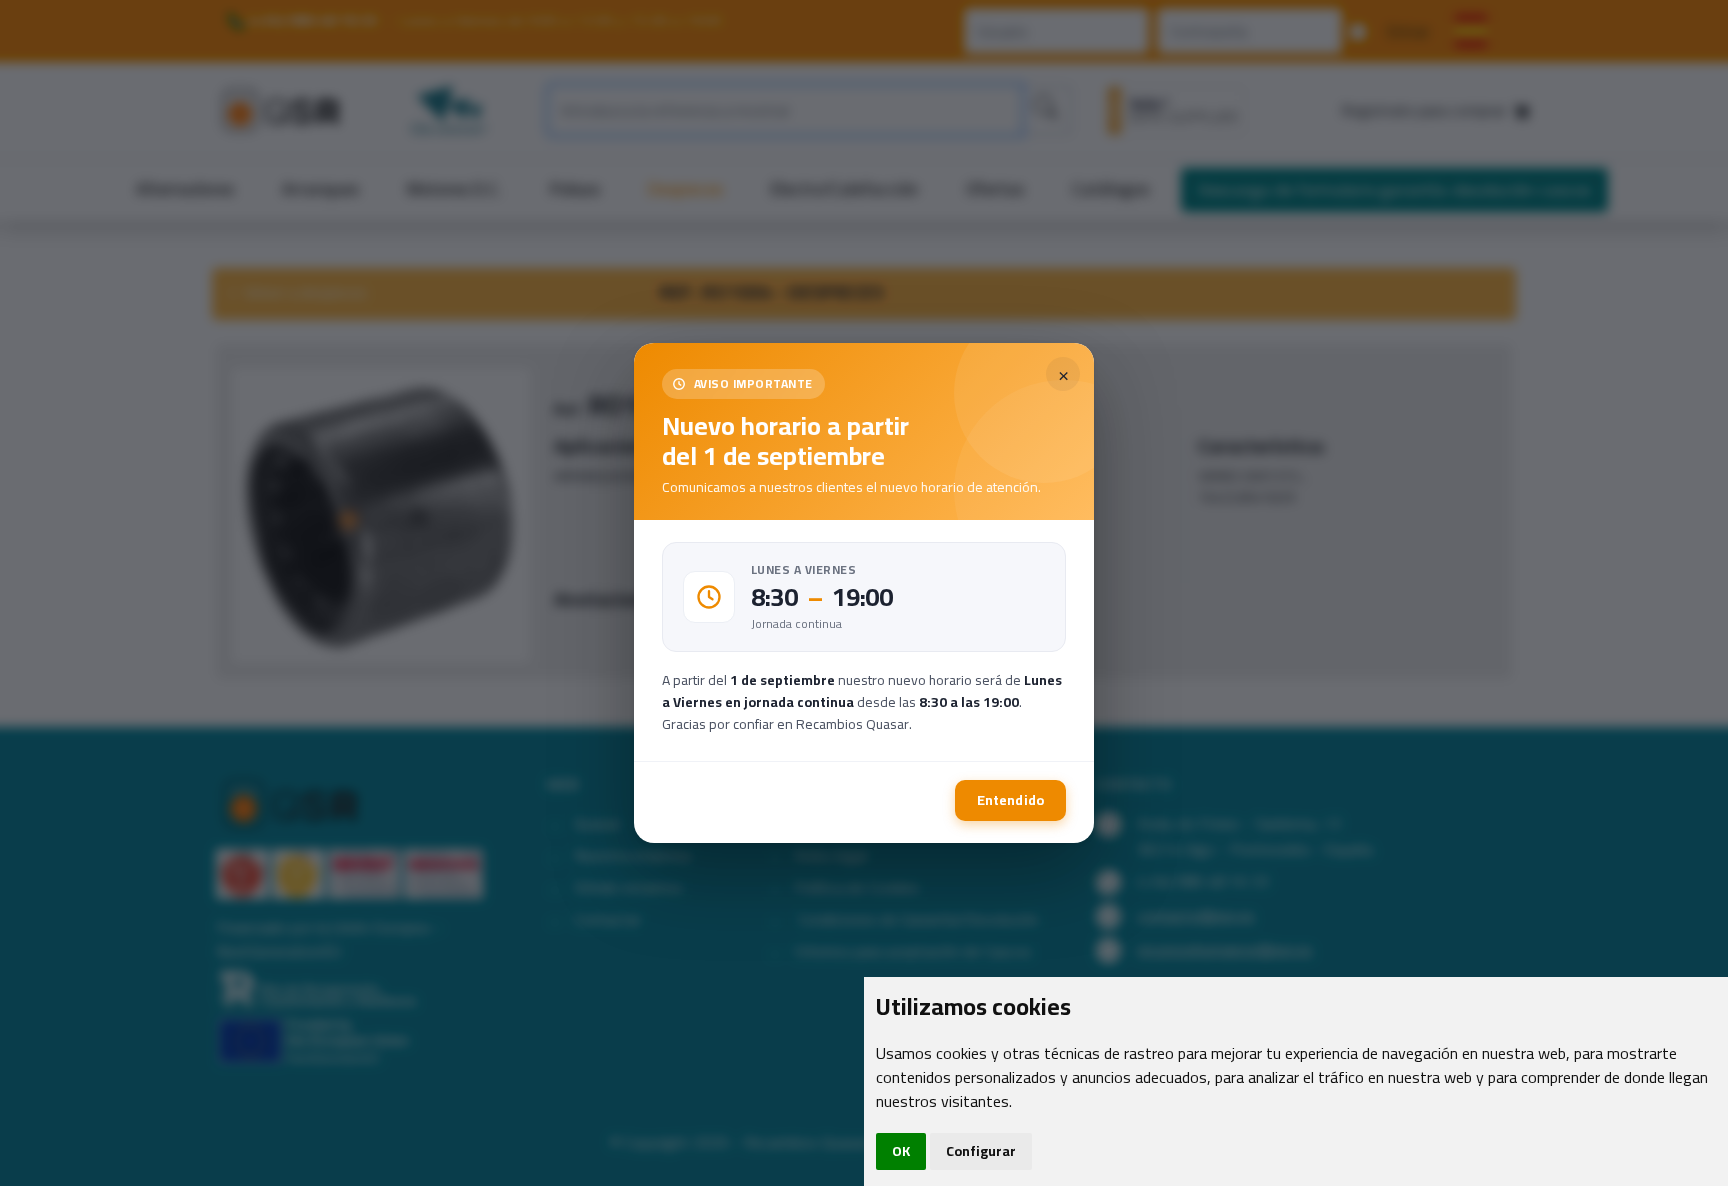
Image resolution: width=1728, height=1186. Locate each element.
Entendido (1010, 800)
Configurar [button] (981, 1151)
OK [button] (901, 1151)
